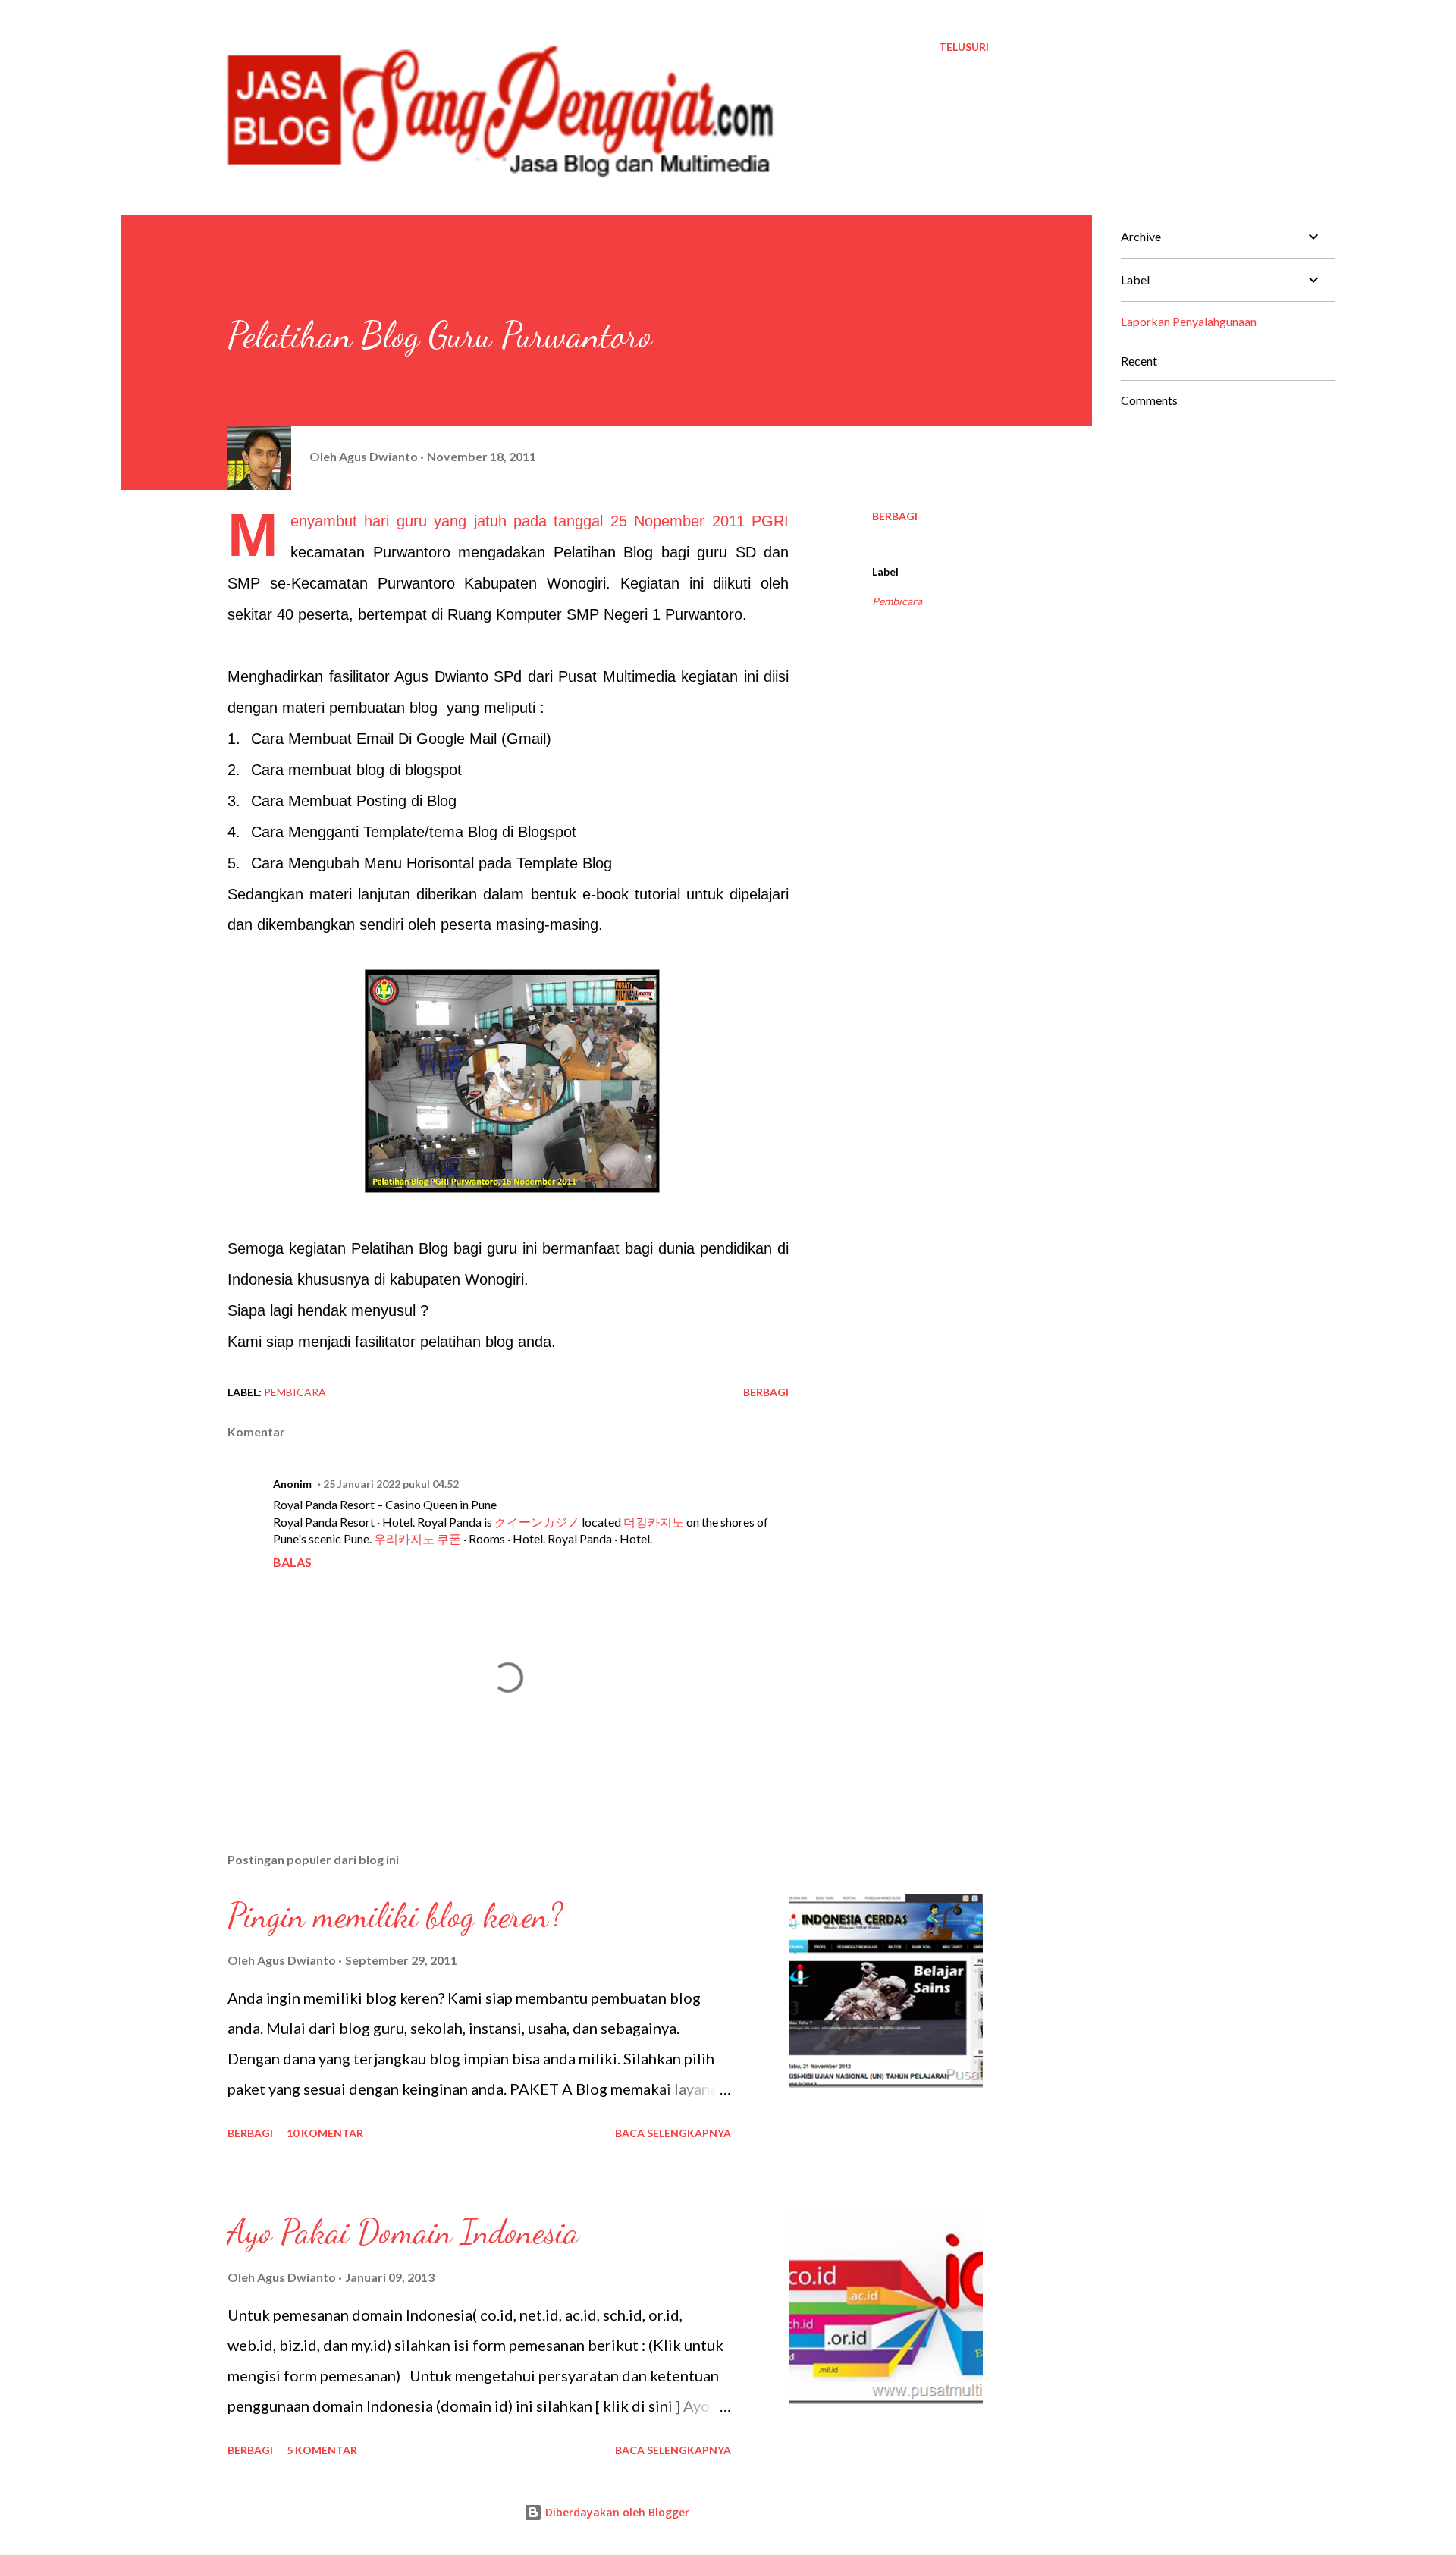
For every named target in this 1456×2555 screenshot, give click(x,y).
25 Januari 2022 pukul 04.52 (391, 1484)
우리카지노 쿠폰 (417, 1538)
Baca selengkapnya (673, 2133)
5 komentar (322, 2450)
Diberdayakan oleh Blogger (616, 2512)
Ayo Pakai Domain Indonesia (403, 2232)
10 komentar (325, 2133)
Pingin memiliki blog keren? (395, 1916)
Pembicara (897, 601)
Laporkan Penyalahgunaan (1189, 321)
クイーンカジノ (537, 1522)
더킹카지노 (654, 1522)
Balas (292, 1562)
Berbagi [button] (895, 516)
